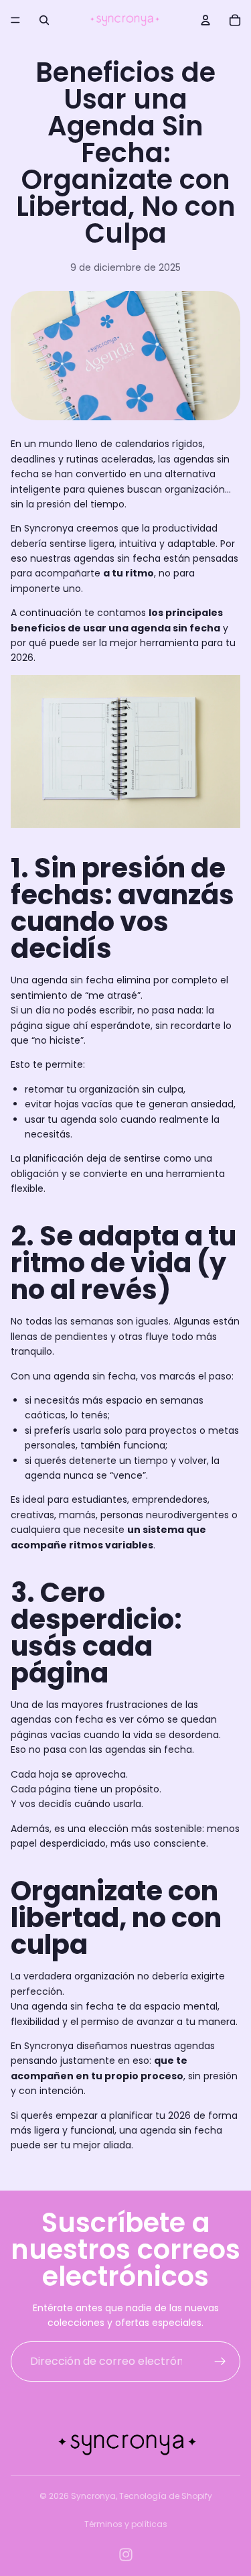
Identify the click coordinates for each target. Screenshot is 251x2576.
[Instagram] (126, 2555)
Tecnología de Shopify (166, 2496)
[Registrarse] (220, 2362)
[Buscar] (44, 20)
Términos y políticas (126, 2524)
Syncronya (93, 2496)
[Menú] (15, 20)
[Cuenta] (205, 20)
